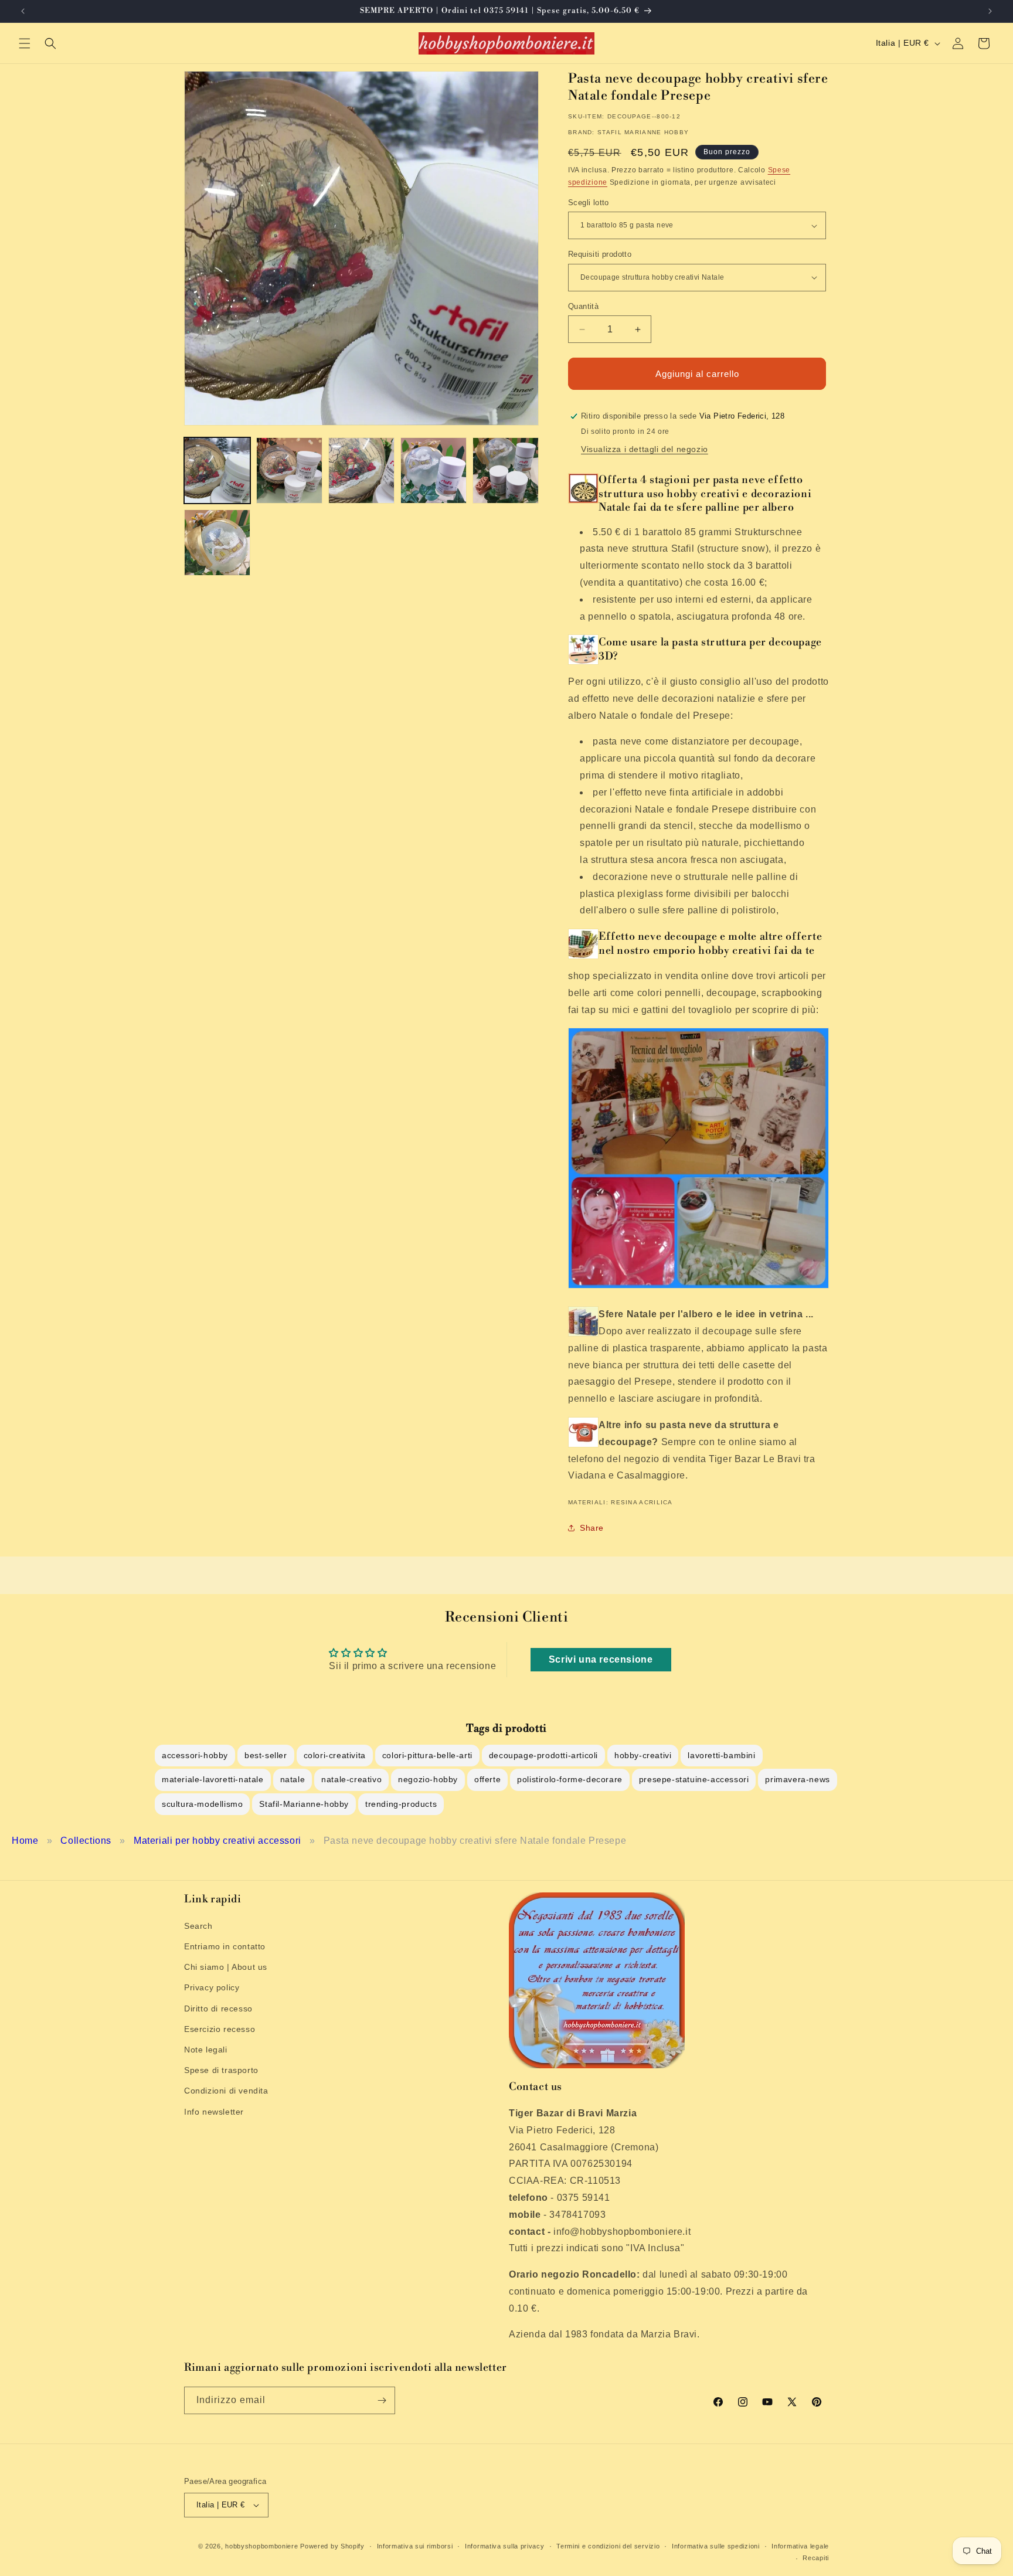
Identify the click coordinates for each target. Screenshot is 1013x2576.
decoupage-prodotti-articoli (543, 1755)
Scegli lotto (589, 203)
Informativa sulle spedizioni (716, 2546)
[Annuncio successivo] (990, 11)
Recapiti (816, 2558)
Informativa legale (800, 2546)
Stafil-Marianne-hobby (304, 1804)
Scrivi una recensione (601, 1659)
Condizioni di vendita (226, 2091)
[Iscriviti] (382, 2400)
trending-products (401, 1804)
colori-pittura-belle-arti (427, 1755)
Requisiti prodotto (600, 254)
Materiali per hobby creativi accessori (217, 1841)
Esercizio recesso (220, 2029)
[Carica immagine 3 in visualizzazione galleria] (361, 470)
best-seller (266, 1755)
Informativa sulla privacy (505, 2546)
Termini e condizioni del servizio (608, 2546)
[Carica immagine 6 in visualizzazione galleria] (217, 543)
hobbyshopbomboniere (261, 2546)
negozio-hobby (428, 1779)
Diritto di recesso (218, 2009)
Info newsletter (214, 2112)
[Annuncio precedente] (23, 11)
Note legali (206, 2050)
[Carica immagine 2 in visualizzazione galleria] (289, 470)
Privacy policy (212, 1988)
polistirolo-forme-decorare (570, 1779)
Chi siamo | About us (226, 1967)
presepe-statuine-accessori (694, 1779)
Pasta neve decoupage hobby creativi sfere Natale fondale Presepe (475, 1841)
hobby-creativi (643, 1755)
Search (198, 1926)
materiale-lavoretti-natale (213, 1779)
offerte (487, 1779)
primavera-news (797, 1779)
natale (293, 1779)
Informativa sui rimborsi (415, 2546)
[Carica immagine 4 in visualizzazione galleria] (434, 470)
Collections (86, 1841)
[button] (25, 43)
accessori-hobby (195, 1755)
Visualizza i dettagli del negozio (645, 449)
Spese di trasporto (221, 2070)
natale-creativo (351, 1779)
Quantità (583, 306)
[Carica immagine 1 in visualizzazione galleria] (217, 470)
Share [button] (592, 1528)
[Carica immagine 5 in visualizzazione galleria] (506, 470)
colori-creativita (335, 1755)
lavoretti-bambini (721, 1755)
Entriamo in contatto (225, 1946)
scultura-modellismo (202, 1804)
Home (25, 1841)
